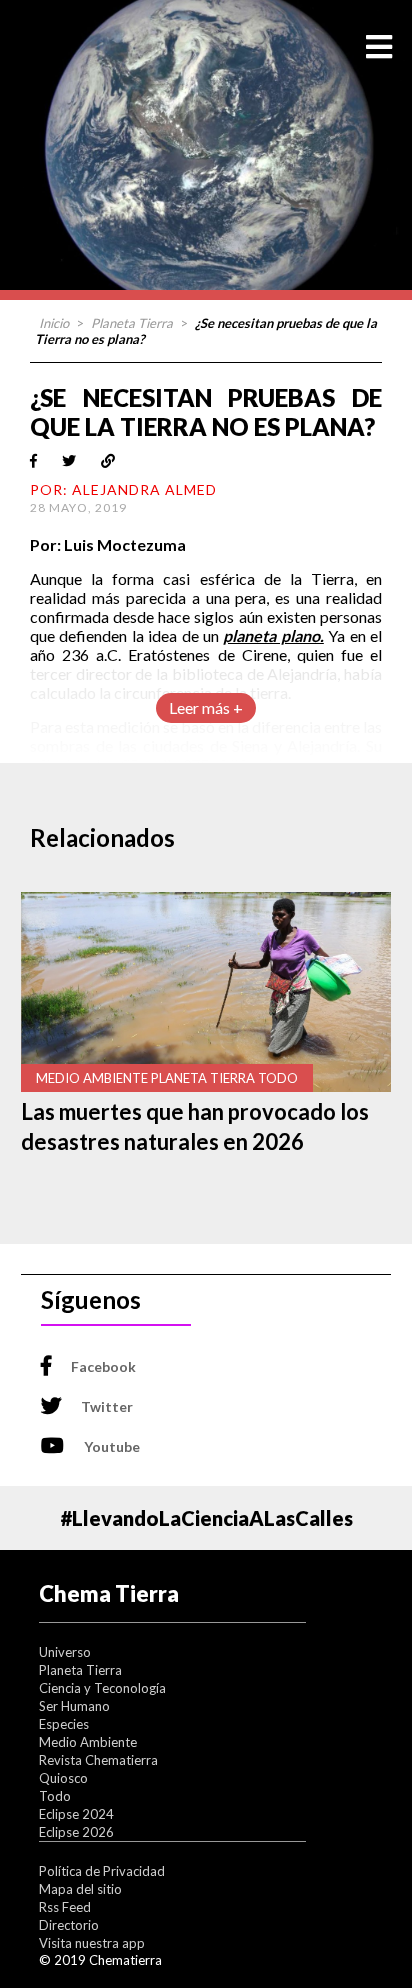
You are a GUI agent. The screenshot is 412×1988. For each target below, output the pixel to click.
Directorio (69, 1925)
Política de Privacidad (102, 1871)
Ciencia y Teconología (102, 1688)
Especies (64, 1724)
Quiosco (63, 1778)
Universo (65, 1652)
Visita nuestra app (92, 1943)
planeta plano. (273, 635)
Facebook (103, 1366)
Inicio (54, 323)
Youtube (112, 1446)
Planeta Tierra (132, 323)
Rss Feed (65, 1907)
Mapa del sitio (80, 1889)
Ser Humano (74, 1706)
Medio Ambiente (88, 1742)
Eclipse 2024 (76, 1814)
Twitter (107, 1406)
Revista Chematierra (98, 1760)
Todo (55, 1796)
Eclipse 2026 (76, 1832)
